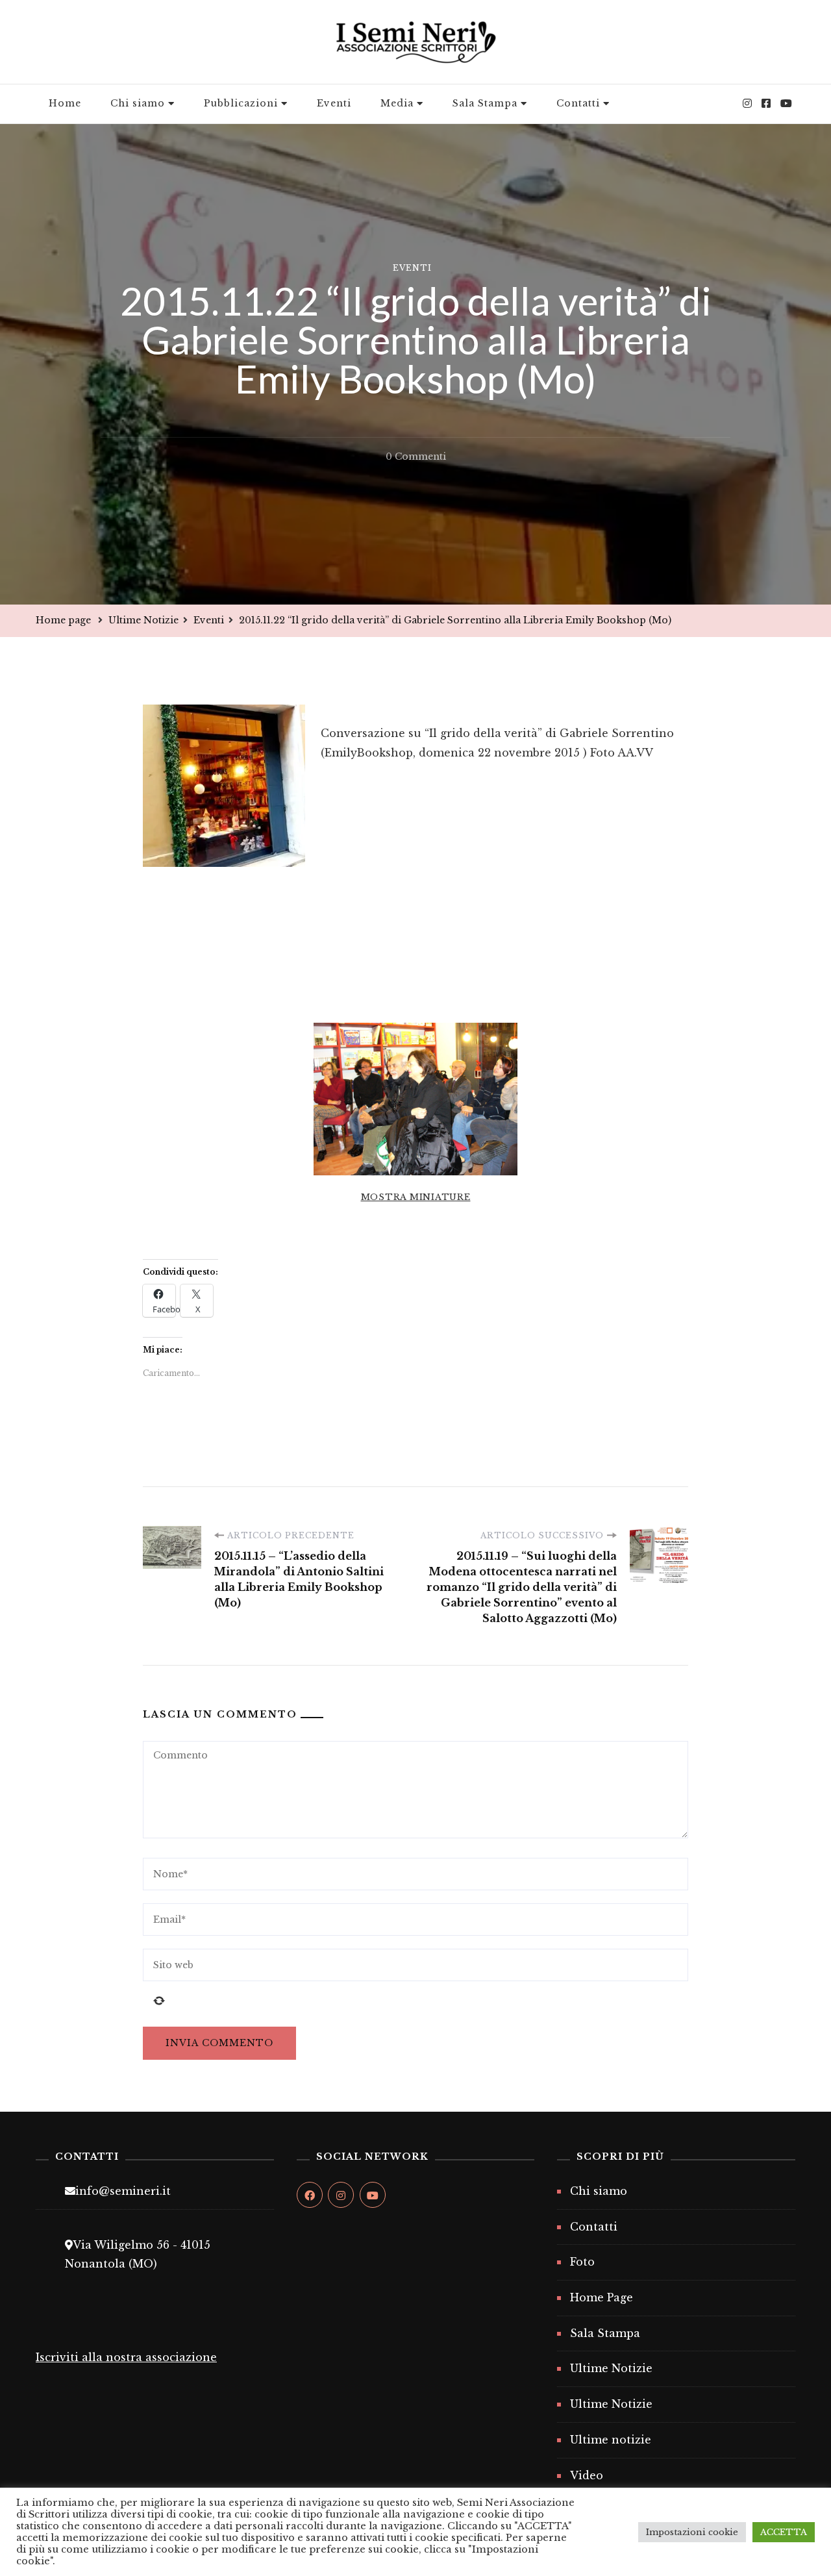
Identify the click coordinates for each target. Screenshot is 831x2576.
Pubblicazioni (241, 103)
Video (587, 2475)
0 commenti (416, 458)
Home (65, 103)
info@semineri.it (123, 2191)
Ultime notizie (611, 2440)
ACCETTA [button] (784, 2532)
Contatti (578, 103)
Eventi (334, 103)
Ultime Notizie (611, 2368)
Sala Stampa (485, 103)
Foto (582, 2262)
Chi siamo (138, 103)
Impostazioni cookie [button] (692, 2532)
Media (397, 103)
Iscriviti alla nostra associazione (126, 2357)
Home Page (602, 2297)
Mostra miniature (416, 1197)
